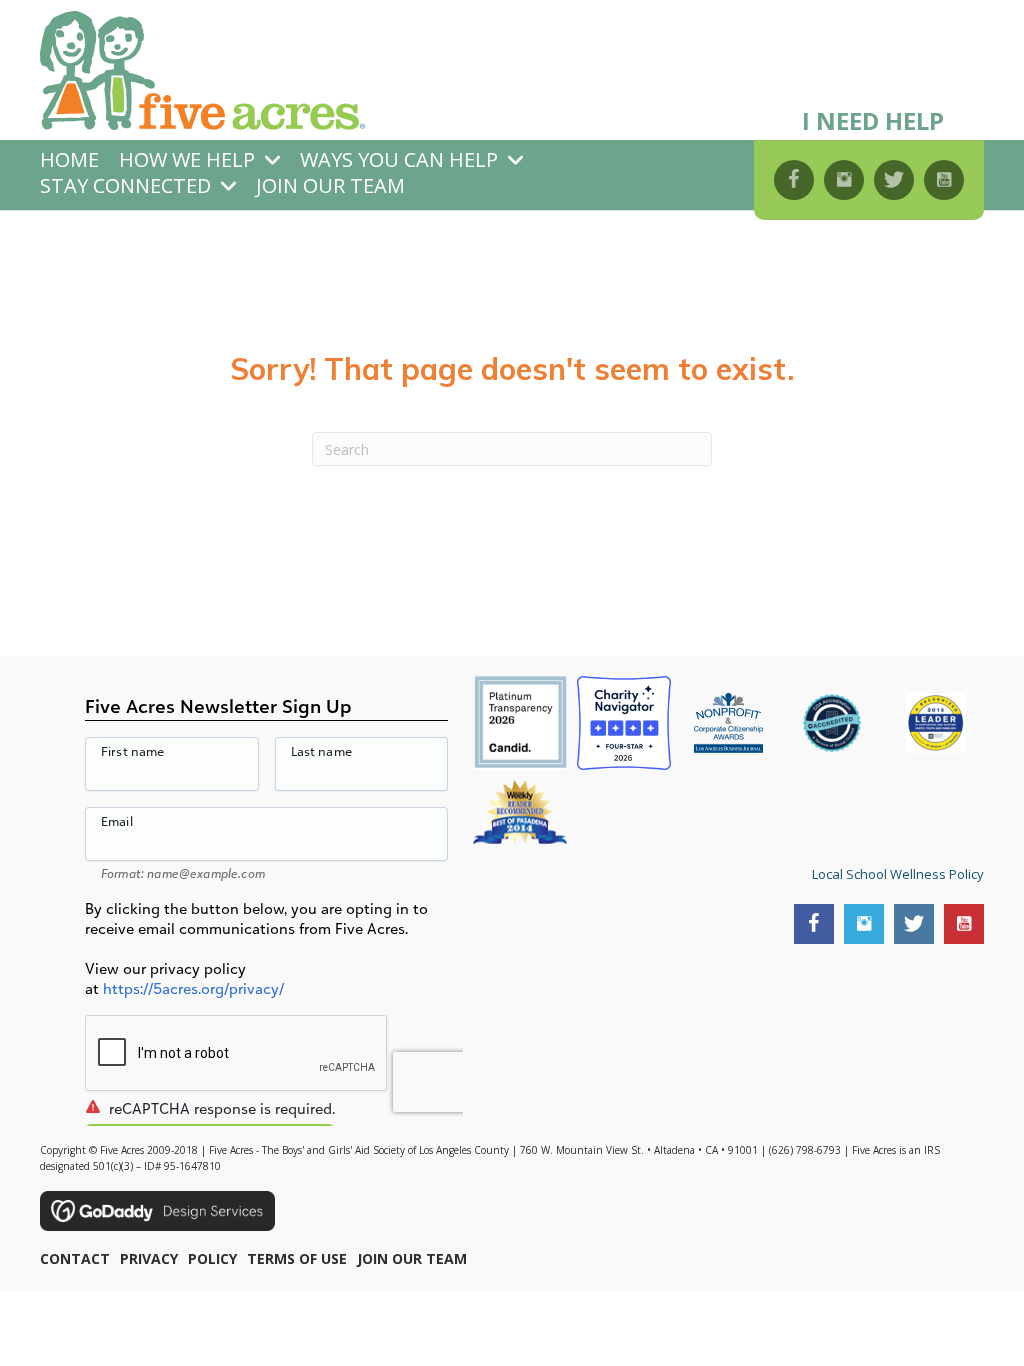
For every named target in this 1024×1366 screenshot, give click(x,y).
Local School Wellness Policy (898, 874)
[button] (794, 180)
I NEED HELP (873, 120)
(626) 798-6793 (805, 1150)
